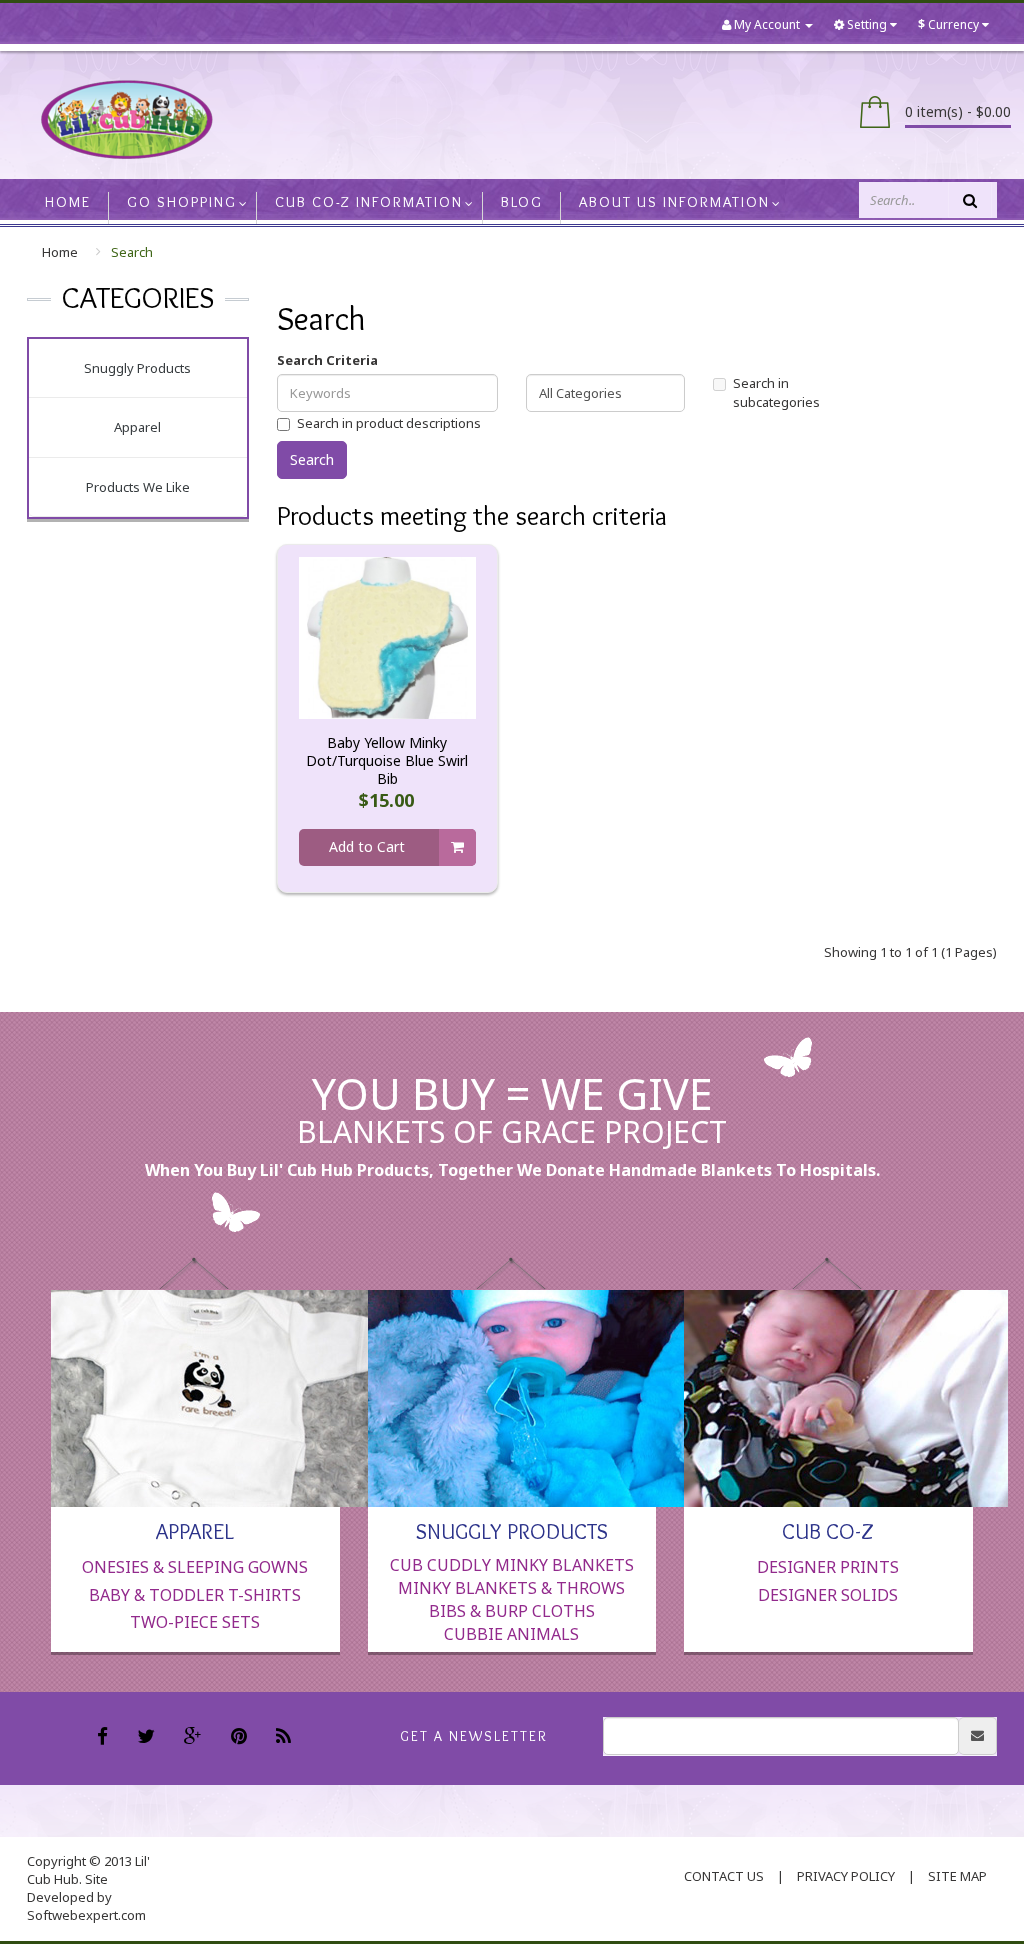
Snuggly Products (137, 368)
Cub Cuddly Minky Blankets (512, 1565)
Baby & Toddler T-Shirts (195, 1595)
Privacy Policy (846, 1876)
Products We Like (138, 487)
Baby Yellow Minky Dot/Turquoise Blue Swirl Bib (387, 761)
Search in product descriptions (389, 423)
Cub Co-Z (828, 1530)
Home (60, 252)
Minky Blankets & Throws (511, 1588)
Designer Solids (828, 1595)
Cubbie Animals (511, 1634)
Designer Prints (828, 1567)
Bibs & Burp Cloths (512, 1611)
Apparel (137, 427)
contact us (724, 1876)
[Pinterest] (241, 1738)
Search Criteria (327, 360)
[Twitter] (148, 1738)
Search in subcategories (776, 392)
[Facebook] (105, 1738)
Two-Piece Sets (195, 1622)
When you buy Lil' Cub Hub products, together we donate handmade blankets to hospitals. (512, 1170)
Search (132, 252)
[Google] (195, 1738)
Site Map (957, 1876)
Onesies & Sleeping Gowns (195, 1567)
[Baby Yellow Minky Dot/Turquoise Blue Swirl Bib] (387, 637)
